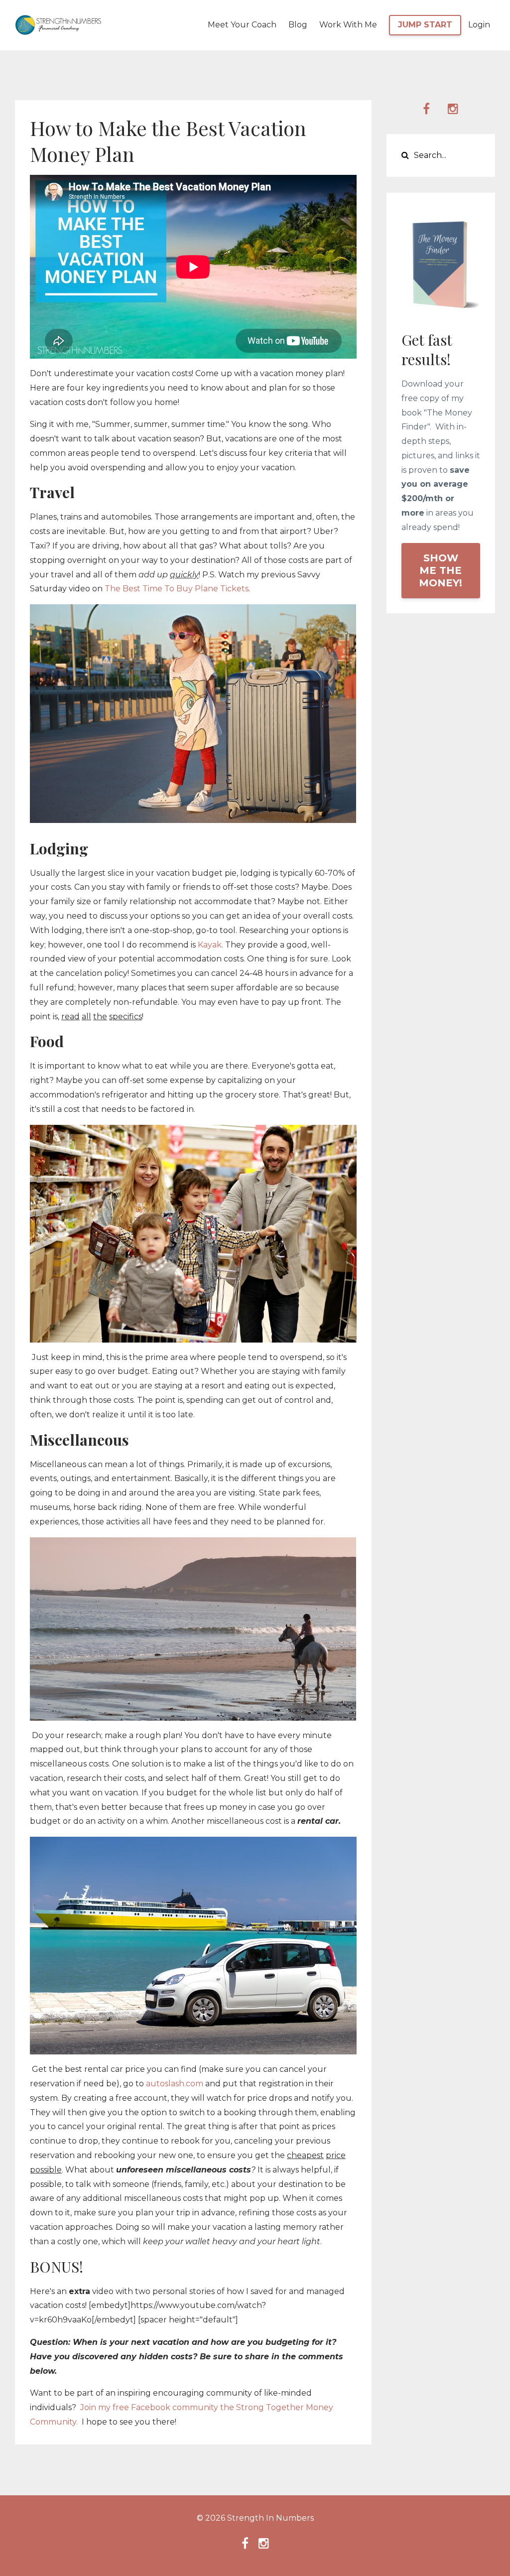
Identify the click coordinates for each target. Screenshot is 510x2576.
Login (479, 25)
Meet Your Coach (242, 25)
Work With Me (348, 25)
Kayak (210, 945)
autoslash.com (175, 2084)
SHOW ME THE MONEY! (441, 570)
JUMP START (425, 25)
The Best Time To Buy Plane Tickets (177, 589)
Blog (298, 25)
